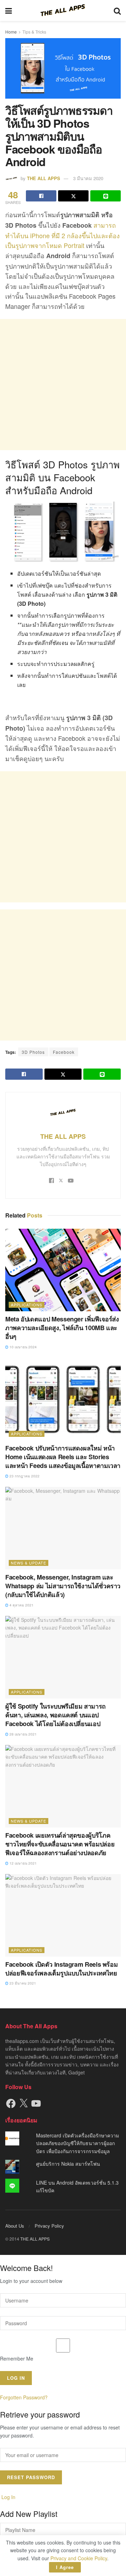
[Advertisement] (63, 385)
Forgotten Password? (24, 2398)
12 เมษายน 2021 (23, 1863)
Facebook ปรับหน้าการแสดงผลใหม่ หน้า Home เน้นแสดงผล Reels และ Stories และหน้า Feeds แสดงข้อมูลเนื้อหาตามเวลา (63, 1457)
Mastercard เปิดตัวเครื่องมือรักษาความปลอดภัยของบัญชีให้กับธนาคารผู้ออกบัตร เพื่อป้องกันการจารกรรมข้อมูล (78, 2143)
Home (11, 32)
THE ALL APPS (44, 178)
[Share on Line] (106, 196)
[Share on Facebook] (41, 196)
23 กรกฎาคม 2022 (24, 1476)
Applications (27, 1305)
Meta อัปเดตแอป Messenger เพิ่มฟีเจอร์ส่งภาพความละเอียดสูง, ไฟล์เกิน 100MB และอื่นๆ (62, 1328)
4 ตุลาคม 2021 (21, 1605)
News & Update (29, 1563)
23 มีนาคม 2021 (22, 1983)
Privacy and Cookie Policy (79, 2558)
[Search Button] (117, 10)
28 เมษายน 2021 (23, 1734)
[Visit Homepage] (63, 10)
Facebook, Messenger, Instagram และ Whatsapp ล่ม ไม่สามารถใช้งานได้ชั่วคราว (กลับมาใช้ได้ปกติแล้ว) (63, 1586)
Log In (8, 2497)
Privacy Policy (49, 2226)
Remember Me (17, 2358)
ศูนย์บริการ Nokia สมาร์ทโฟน (68, 2164)
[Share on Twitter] (73, 196)
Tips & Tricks (34, 32)
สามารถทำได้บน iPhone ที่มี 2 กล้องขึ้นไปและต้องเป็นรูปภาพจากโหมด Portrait (62, 235)
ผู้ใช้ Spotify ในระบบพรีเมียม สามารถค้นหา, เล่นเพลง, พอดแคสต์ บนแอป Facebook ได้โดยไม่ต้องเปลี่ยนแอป (55, 1715)
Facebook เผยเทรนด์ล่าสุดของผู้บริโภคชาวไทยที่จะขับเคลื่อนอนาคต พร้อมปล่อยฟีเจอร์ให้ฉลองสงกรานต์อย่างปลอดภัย (60, 1844)
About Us (15, 2226)
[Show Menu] (9, 10)
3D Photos (33, 1052)
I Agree (65, 2567)
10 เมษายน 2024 (23, 1347)
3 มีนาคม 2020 (88, 178)
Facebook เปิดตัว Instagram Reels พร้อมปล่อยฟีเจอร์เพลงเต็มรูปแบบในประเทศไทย (61, 1969)
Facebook (64, 1052)
